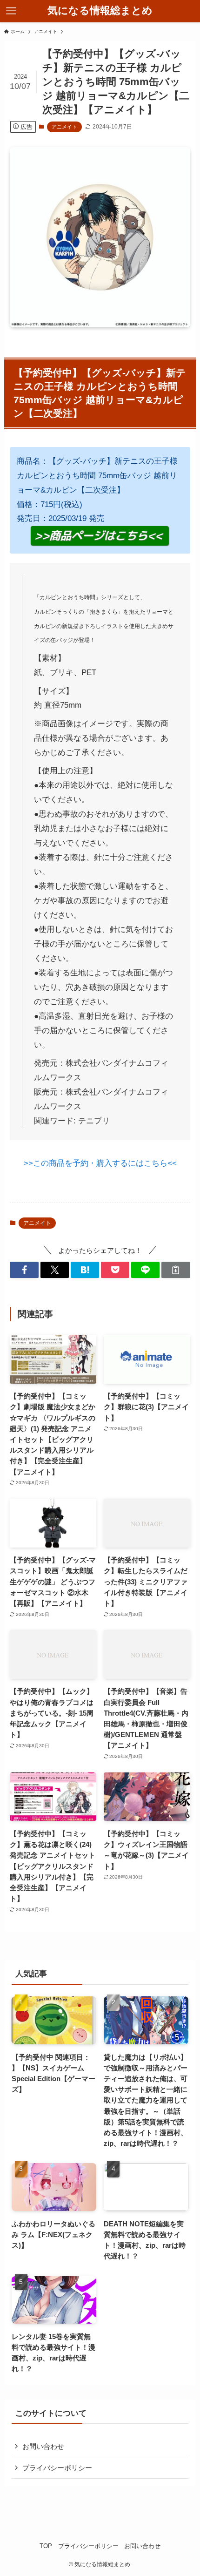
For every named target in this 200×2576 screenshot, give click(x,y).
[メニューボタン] (11, 11)
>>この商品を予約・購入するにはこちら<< (100, 1163)
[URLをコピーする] (176, 1270)
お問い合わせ (43, 2446)
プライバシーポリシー (57, 2468)
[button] (24, 1270)
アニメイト (64, 127)
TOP (46, 2546)
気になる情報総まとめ (100, 11)
